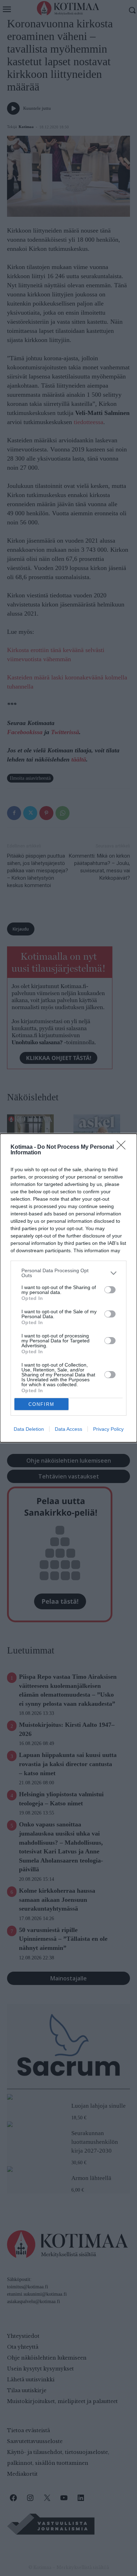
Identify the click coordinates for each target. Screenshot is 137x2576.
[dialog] (68, 1288)
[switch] (110, 1290)
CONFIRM (41, 1404)
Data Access (68, 1429)
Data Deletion (29, 1429)
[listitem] (68, 1273)
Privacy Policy (108, 1429)
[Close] (123, 1147)
